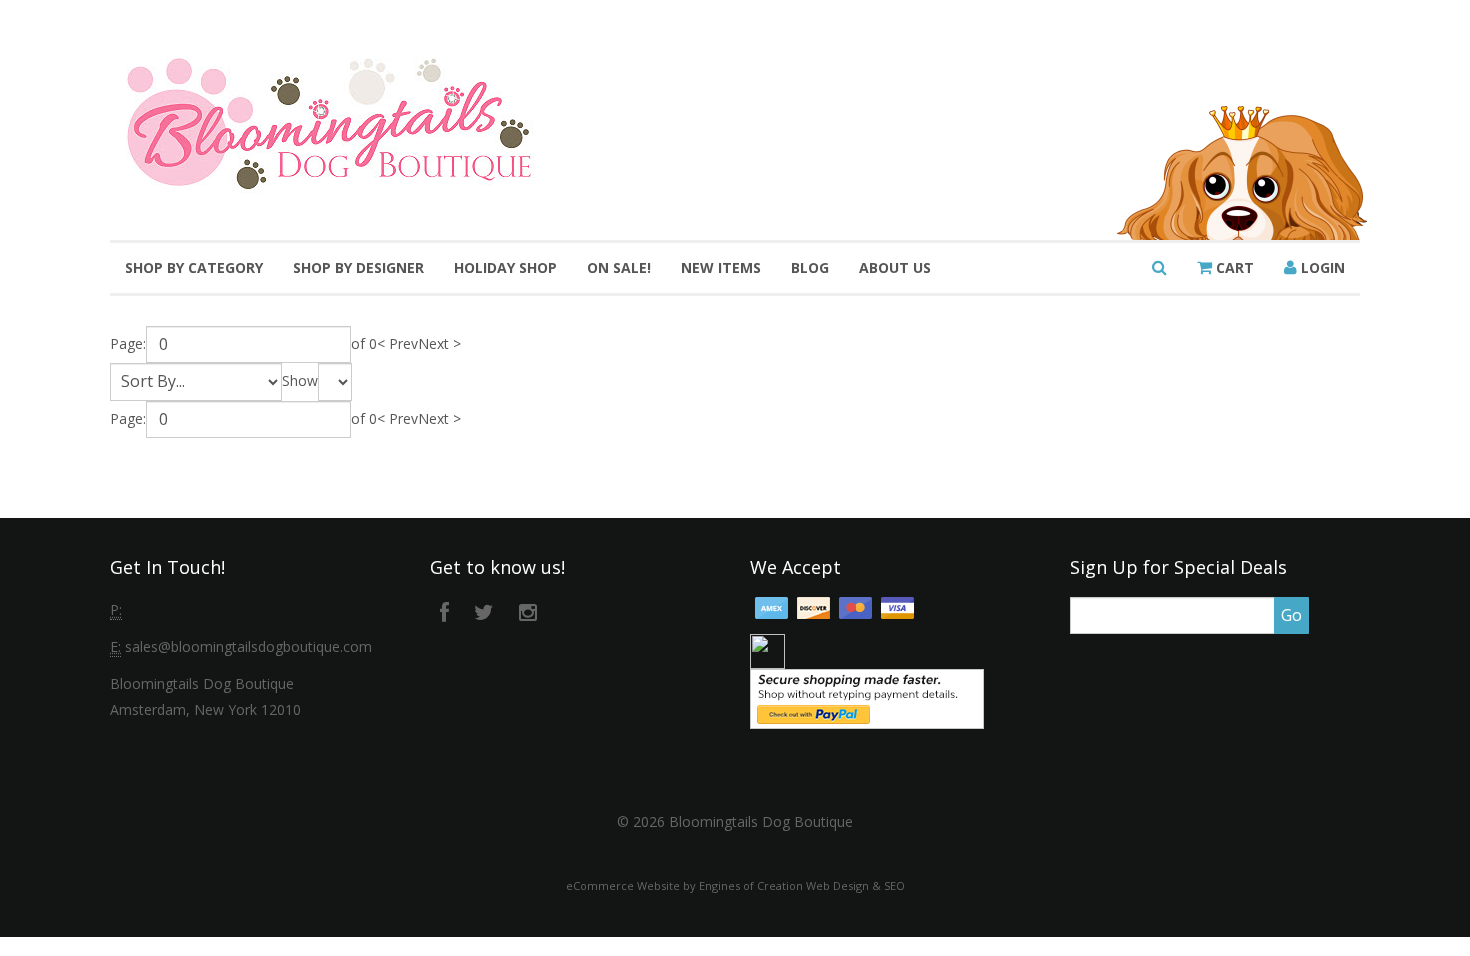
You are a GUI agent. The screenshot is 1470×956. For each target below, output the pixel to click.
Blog (810, 267)
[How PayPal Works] (867, 697)
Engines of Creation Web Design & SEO (802, 885)
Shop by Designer (358, 267)
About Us (895, 267)
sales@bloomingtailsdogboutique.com (248, 646)
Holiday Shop (505, 267)
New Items (721, 267)
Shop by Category (194, 267)
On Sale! (619, 267)
